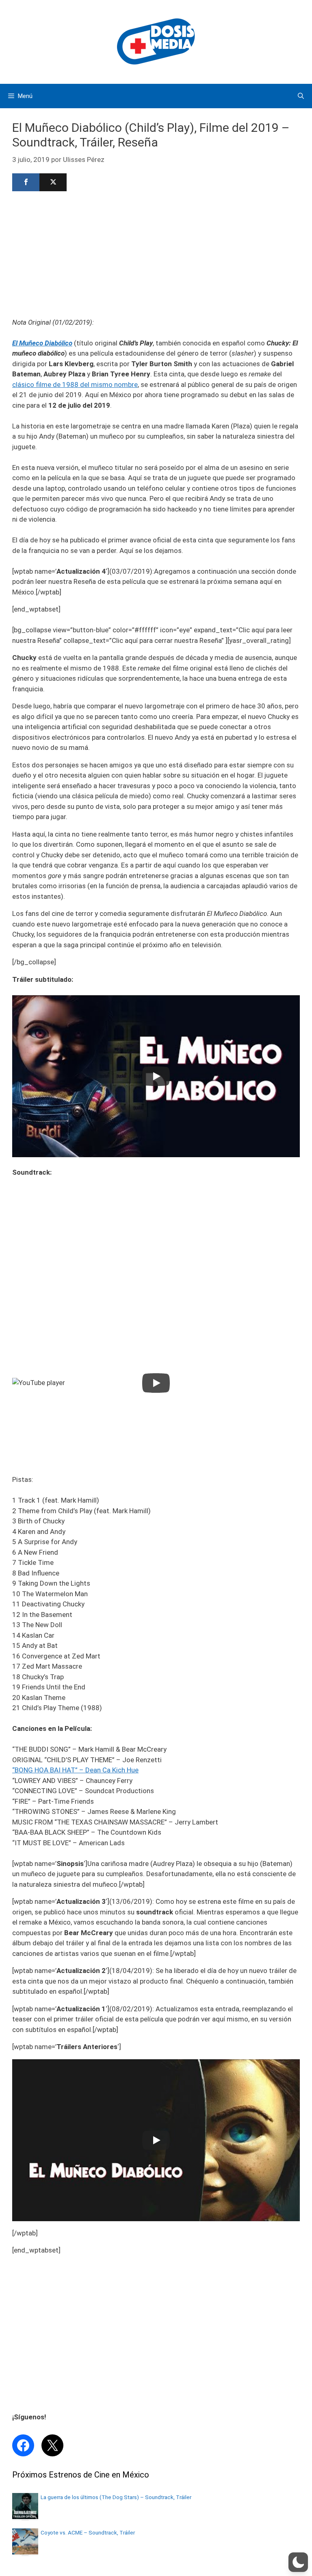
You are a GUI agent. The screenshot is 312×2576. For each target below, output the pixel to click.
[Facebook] (26, 182)
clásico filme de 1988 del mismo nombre (75, 385)
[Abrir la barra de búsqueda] (301, 96)
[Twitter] (53, 182)
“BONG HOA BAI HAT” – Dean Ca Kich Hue (75, 1770)
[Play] (156, 1076)
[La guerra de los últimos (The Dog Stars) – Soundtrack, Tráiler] (25, 2517)
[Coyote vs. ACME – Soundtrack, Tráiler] (25, 2552)
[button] (298, 2562)
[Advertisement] (156, 253)
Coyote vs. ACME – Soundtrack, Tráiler (88, 2532)
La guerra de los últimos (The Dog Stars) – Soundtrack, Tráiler (116, 2497)
